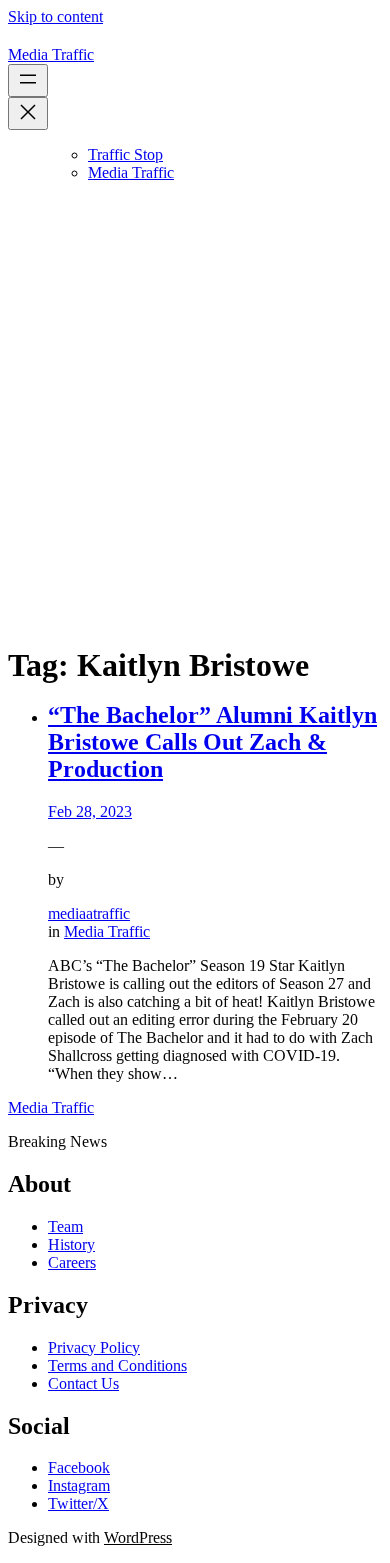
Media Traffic (51, 54)
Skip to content (55, 16)
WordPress (138, 1537)
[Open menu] (28, 80)
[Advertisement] (195, 432)
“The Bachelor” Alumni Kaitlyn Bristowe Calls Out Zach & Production (212, 742)
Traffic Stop (125, 154)
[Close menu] (28, 113)
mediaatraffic (89, 913)
